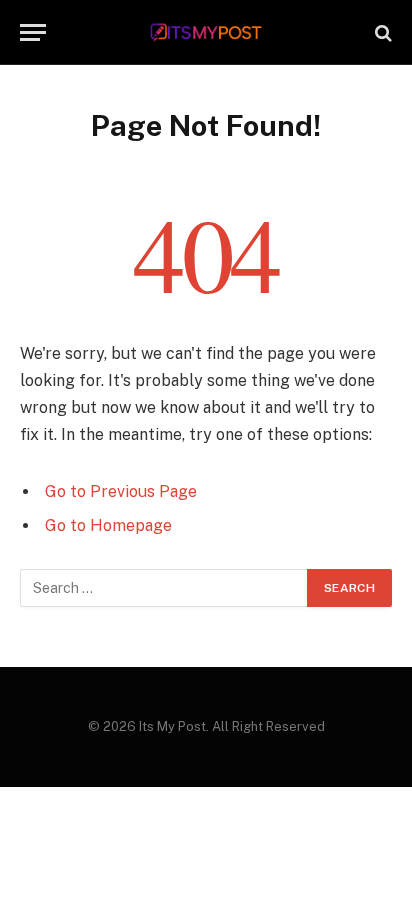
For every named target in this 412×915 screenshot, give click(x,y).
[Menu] (33, 32)
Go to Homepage (108, 525)
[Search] (381, 32)
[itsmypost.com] (206, 32)
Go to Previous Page (121, 491)
